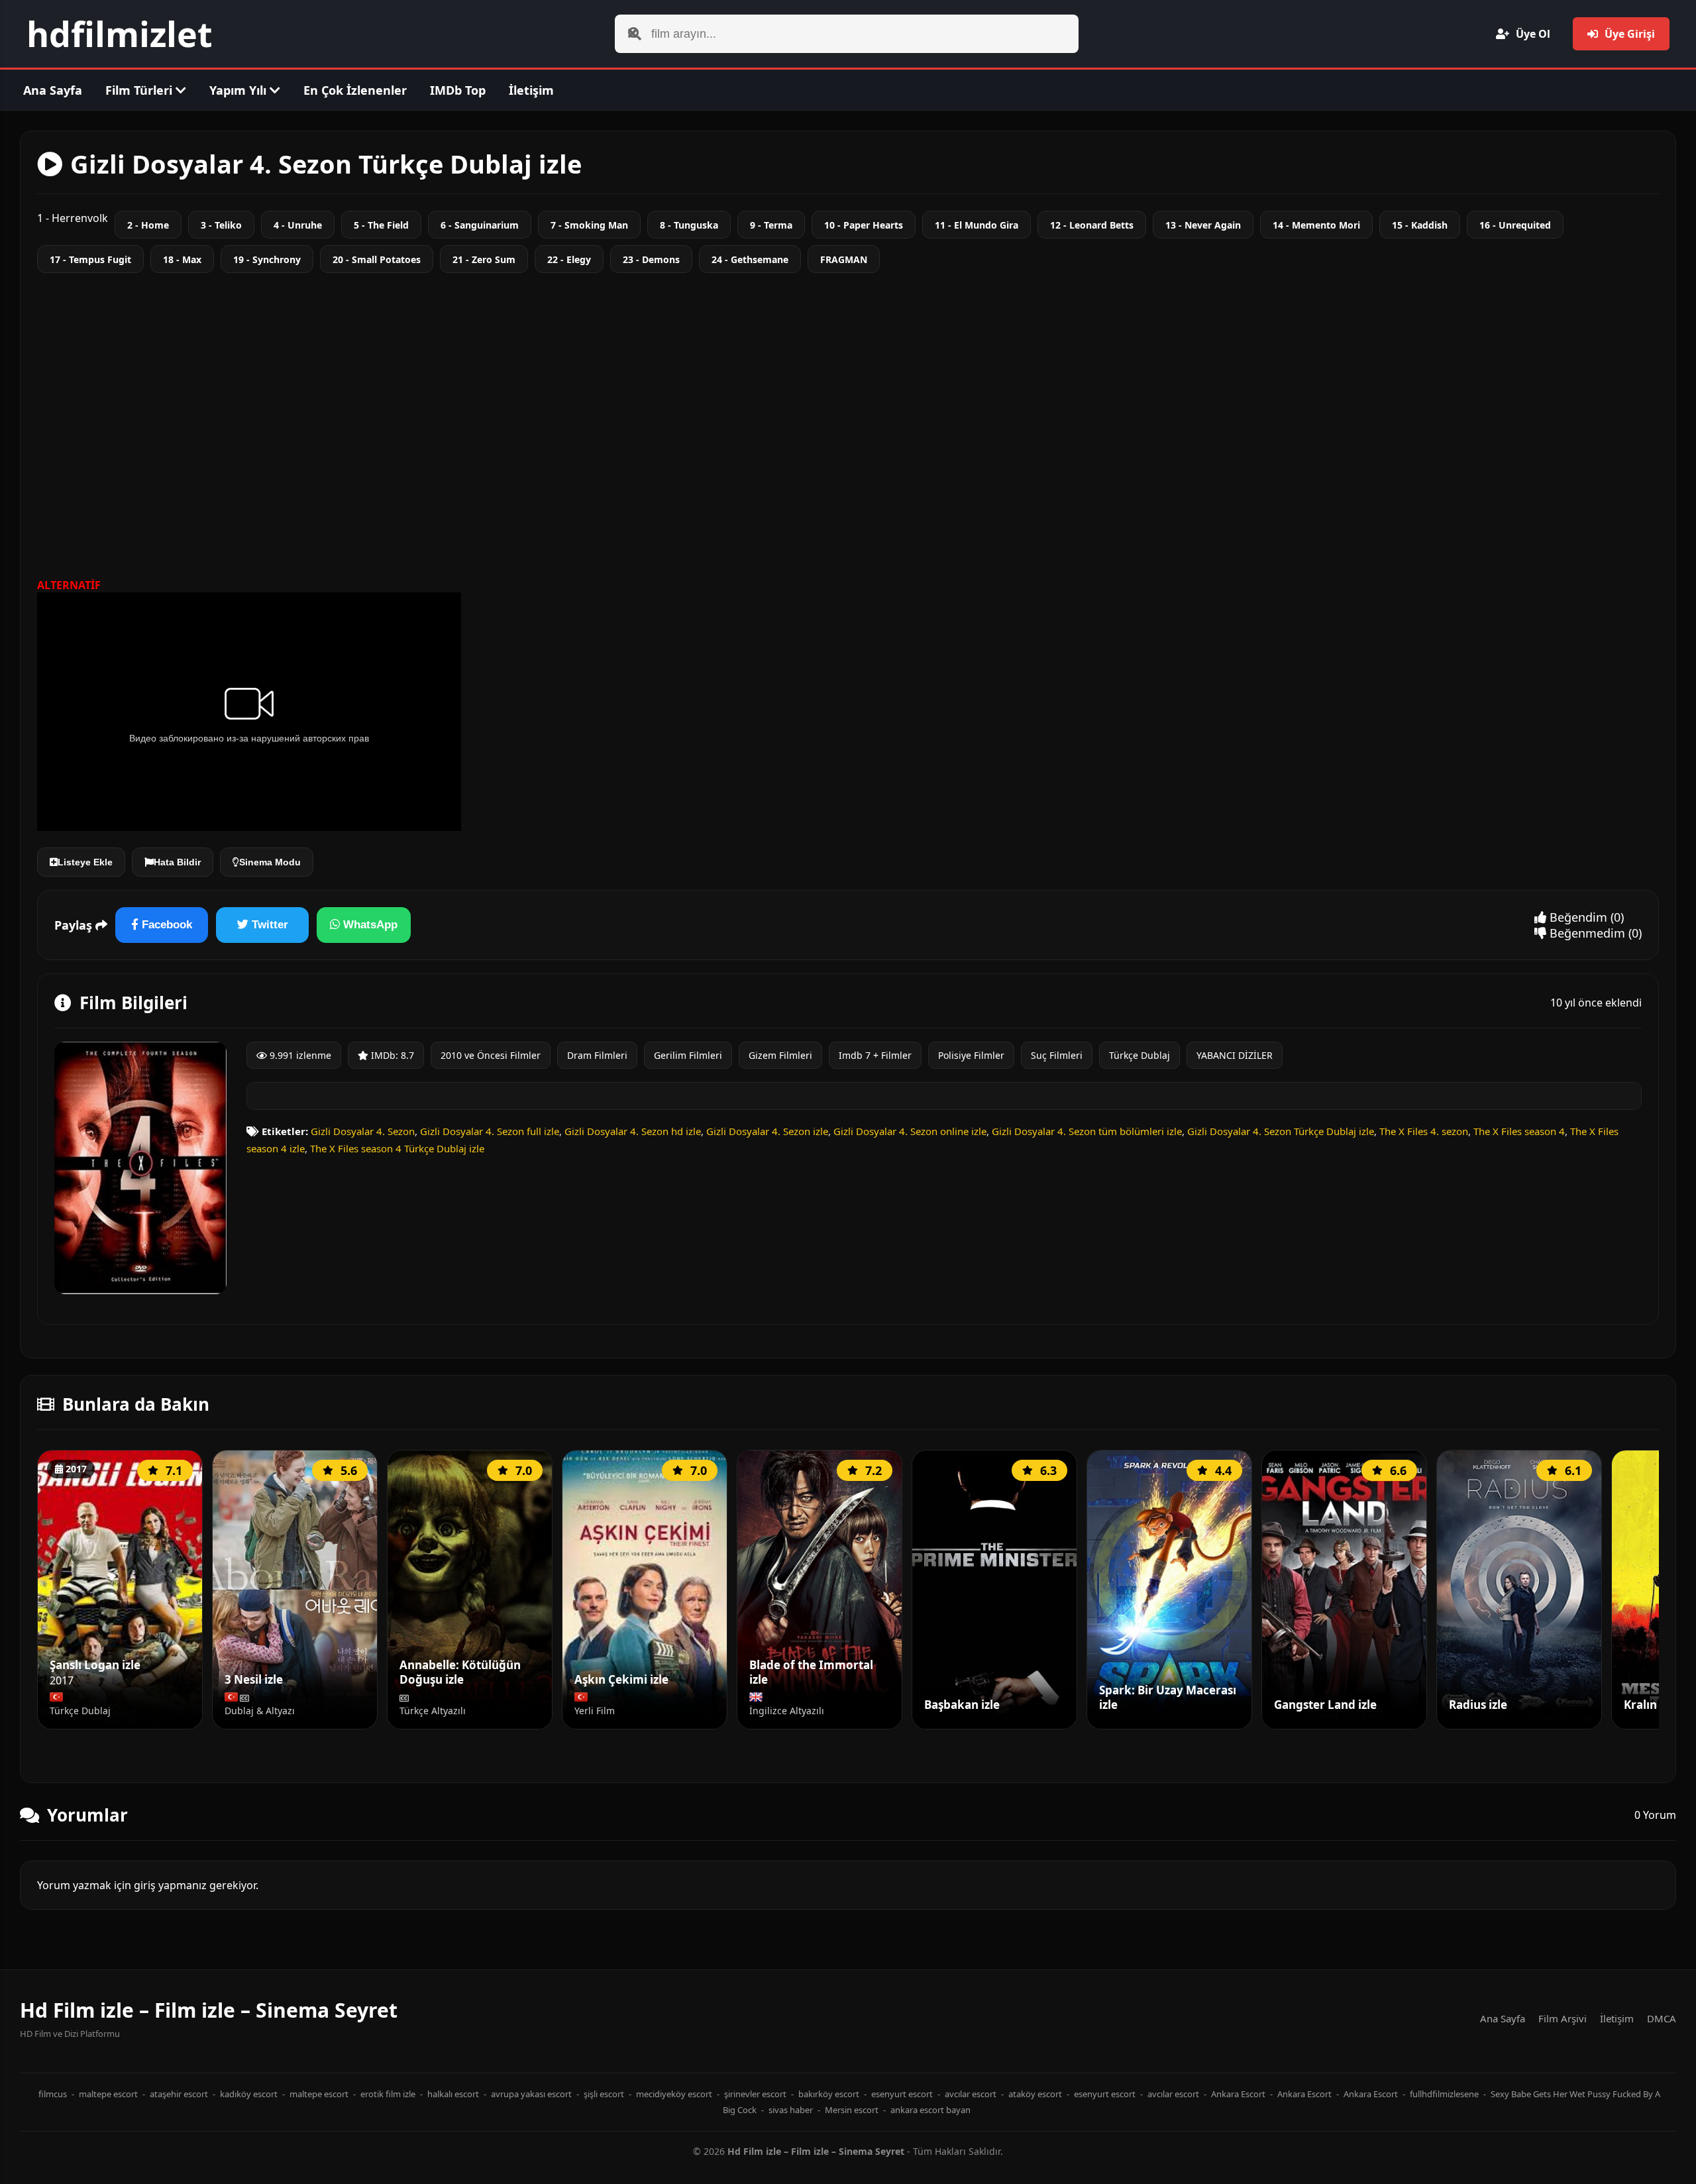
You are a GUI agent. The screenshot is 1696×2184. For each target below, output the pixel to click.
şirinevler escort (755, 2094)
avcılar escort (971, 2094)
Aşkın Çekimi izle (621, 1680)
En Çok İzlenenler (355, 90)
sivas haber (791, 2110)
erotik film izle (388, 2094)
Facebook (165, 925)
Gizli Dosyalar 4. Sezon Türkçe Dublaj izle (1281, 1131)
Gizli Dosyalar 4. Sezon (363, 1131)
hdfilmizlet (120, 33)
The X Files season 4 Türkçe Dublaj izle (397, 1148)
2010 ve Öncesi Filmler (491, 1055)
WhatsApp (369, 925)
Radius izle (1478, 1705)
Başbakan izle (962, 1705)
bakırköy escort (829, 2094)
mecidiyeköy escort (674, 2094)
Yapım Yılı (239, 90)
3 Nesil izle (254, 1680)
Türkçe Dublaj (1139, 1055)
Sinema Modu (270, 862)
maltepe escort (108, 2094)
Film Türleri (140, 90)
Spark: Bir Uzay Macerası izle (1168, 1698)
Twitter (268, 925)
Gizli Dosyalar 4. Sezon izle (767, 1131)
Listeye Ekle (85, 862)
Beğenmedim (1586, 933)
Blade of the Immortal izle (811, 1673)
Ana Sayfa (53, 90)
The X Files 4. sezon (1424, 1131)
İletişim (531, 90)
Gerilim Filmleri (688, 1055)
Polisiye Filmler (971, 1055)
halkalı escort (453, 2094)
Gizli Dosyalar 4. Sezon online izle (910, 1131)
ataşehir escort (179, 2094)
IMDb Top (458, 90)
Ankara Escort (1238, 2094)
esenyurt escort (902, 2094)
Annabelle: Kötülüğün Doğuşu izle (460, 1673)
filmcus (53, 2094)
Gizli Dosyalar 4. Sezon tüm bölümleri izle (1087, 1131)
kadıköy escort (249, 2094)
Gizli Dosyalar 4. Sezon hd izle (633, 1131)
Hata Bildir (177, 862)
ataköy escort (1035, 2094)
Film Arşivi (1563, 2018)
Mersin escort (852, 2110)
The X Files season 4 (1519, 1131)
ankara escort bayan (930, 2110)
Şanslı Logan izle (95, 1665)
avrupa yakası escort (531, 2094)
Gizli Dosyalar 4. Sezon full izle (490, 1131)
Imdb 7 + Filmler (875, 1055)
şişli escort (604, 2094)
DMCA (1662, 2018)
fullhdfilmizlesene (1444, 2094)
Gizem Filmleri (780, 1055)
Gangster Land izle (1325, 1705)
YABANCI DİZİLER (1235, 1055)
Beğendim (1577, 917)
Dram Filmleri (597, 1055)
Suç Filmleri (1057, 1055)
